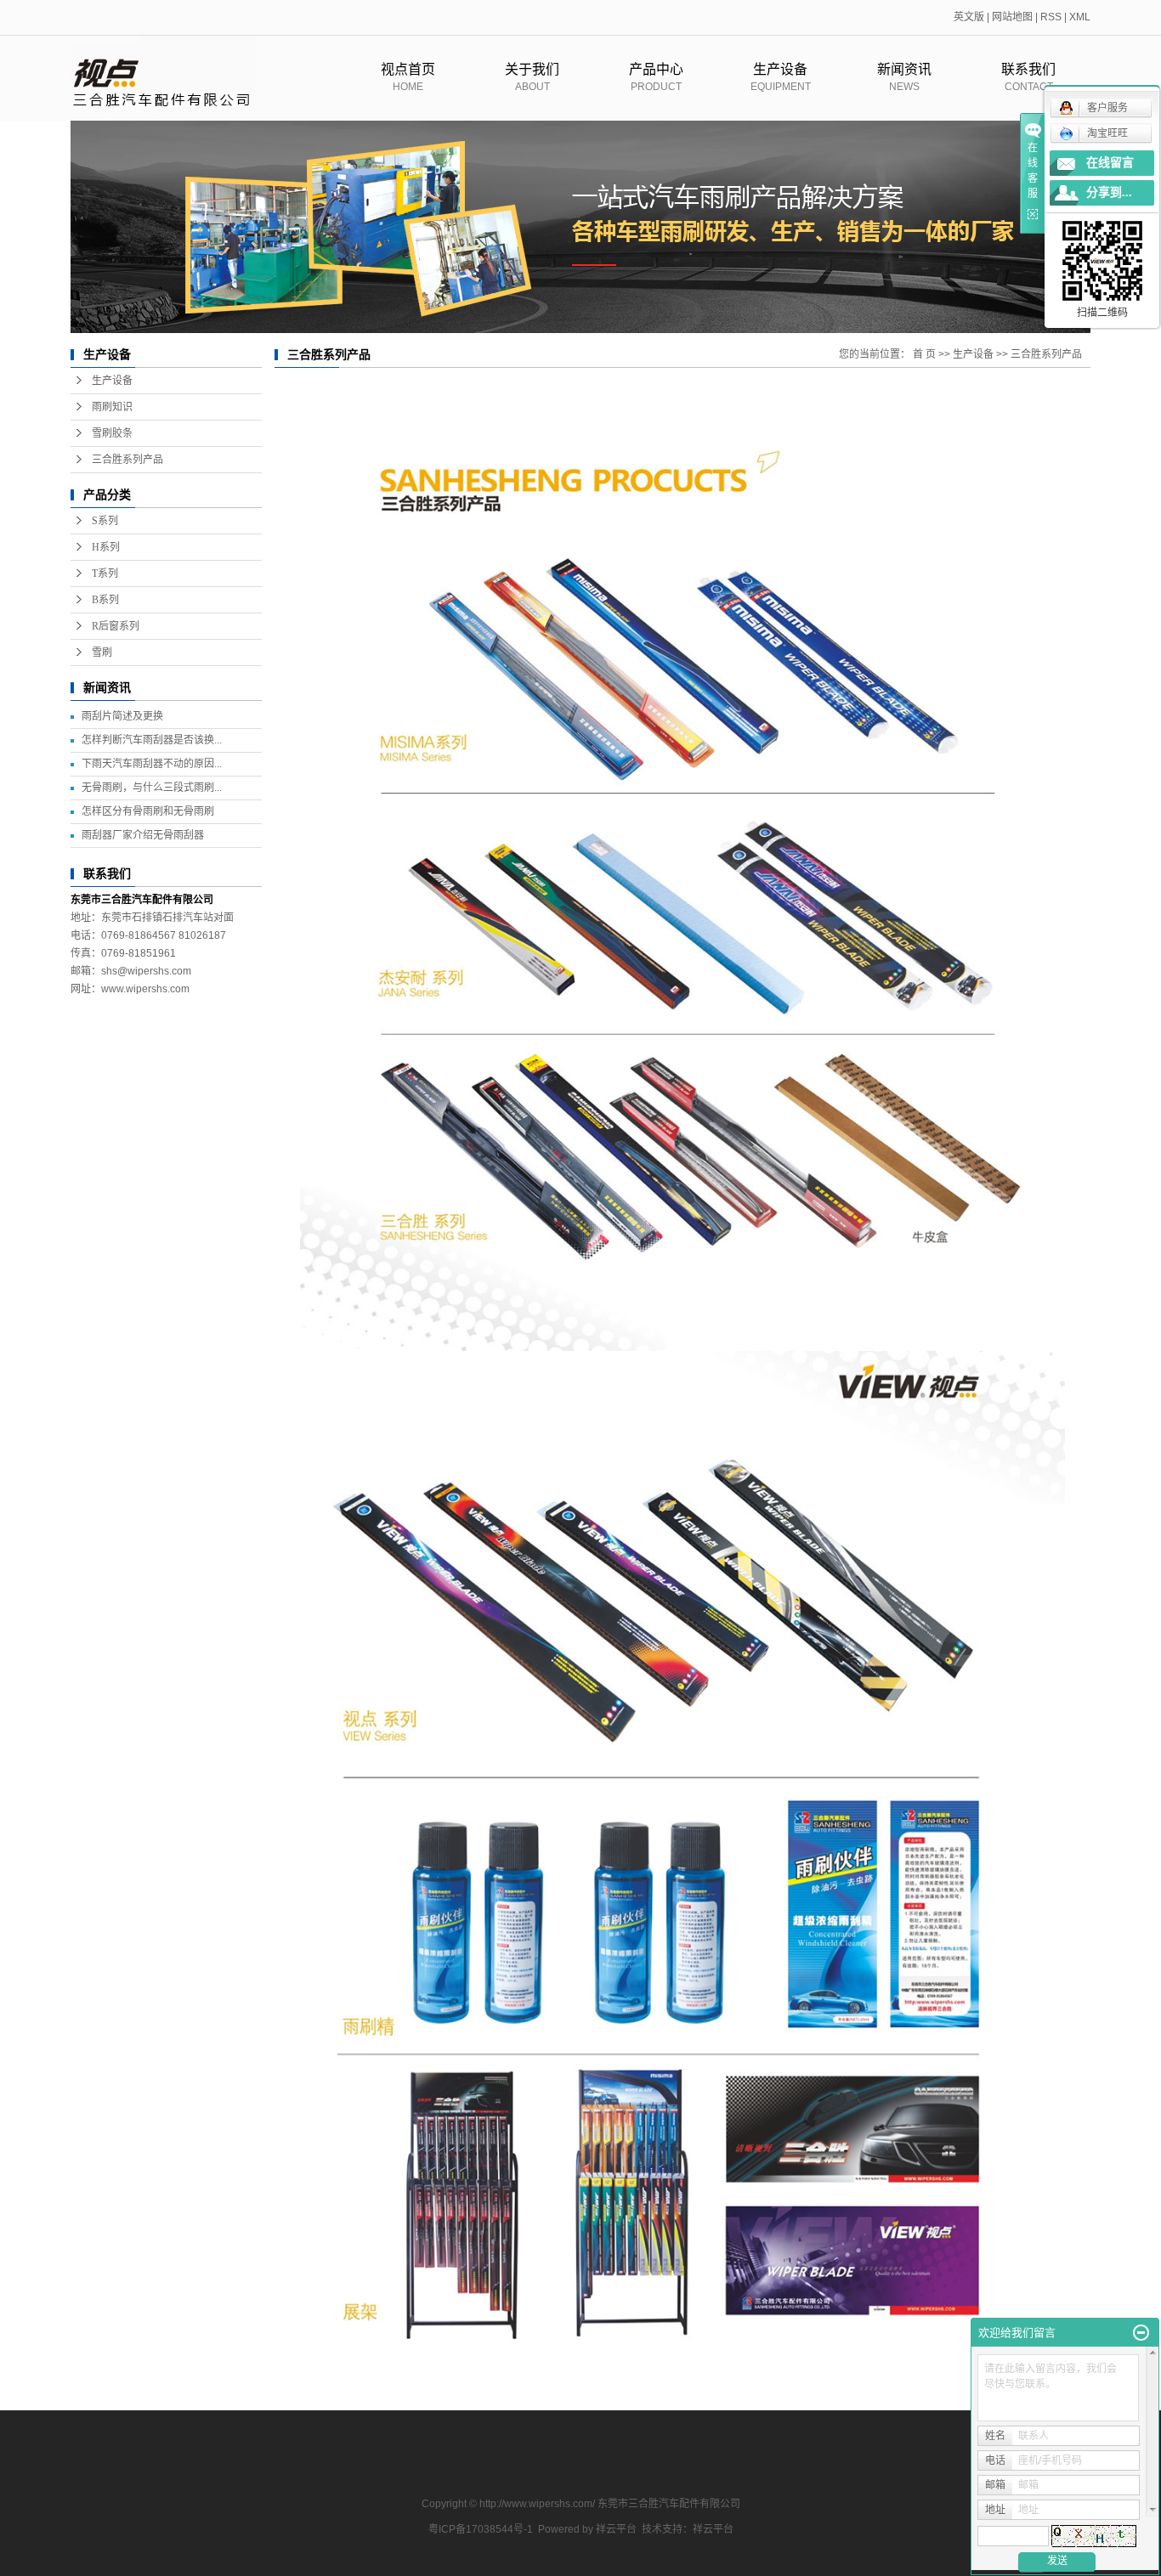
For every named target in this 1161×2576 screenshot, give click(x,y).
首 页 (924, 354)
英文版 (969, 17)
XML (1080, 17)
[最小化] (1141, 2333)
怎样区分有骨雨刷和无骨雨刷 (148, 811)
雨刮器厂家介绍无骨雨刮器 (143, 835)
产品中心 (656, 77)
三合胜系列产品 (127, 460)
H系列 (106, 547)
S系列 (105, 521)
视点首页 (408, 77)
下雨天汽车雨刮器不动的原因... (152, 764)
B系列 (105, 600)
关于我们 (532, 77)
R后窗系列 (116, 626)
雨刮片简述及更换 (122, 716)
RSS (1051, 17)
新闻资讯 (904, 77)
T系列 (105, 573)
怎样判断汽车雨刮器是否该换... (152, 740)
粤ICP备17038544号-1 (481, 2529)
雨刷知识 (112, 407)
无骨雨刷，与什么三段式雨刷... (152, 788)
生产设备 (781, 77)
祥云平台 (616, 2529)
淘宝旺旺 (1107, 133)
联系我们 (1028, 77)
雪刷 (102, 652)
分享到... (1109, 192)
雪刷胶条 (112, 433)
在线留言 (1110, 163)
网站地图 (1012, 17)
